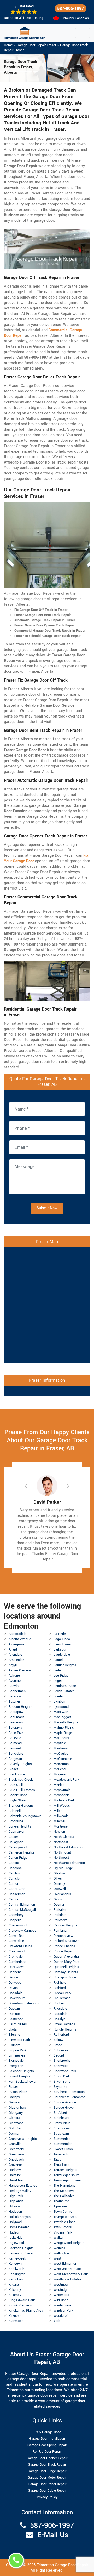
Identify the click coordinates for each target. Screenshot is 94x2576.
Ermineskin (17, 2055)
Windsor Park (63, 2311)
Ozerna (59, 1905)
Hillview (14, 2206)
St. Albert (60, 2113)
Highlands (16, 2201)
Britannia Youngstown (25, 1816)
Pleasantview (63, 1936)
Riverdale (60, 2009)
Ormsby (59, 1884)
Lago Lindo (62, 1639)
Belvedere (16, 1754)
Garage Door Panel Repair (47, 2484)
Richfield (60, 1983)
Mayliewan (61, 1748)
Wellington (61, 2253)
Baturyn (14, 1702)
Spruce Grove (64, 2108)
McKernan (61, 1764)
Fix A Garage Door (47, 2432)
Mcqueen (60, 1774)
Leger (58, 1681)
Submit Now (47, 1208)
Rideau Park (62, 1993)
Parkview (60, 1920)
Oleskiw (59, 1873)
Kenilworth (16, 2269)
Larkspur (60, 1649)
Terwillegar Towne (67, 2180)
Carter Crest (17, 1889)
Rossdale (60, 2014)
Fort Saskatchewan (23, 2082)
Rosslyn (59, 2019)
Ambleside (16, 1660)
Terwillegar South (66, 2175)
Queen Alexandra (66, 1957)
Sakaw (58, 2040)
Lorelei (58, 1696)
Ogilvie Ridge (63, 1868)
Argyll (13, 1665)
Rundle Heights (65, 2029)
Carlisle (14, 1879)
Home (8, 45)
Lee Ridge (61, 1676)
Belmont (15, 1748)
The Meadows (64, 2191)
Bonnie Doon (18, 1795)
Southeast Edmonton (69, 2092)
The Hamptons (64, 2186)
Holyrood (15, 2222)
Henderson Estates (23, 2186)
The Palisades (64, 2196)
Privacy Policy (47, 2497)
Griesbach (16, 2160)
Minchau (60, 1821)
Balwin (14, 1686)
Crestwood (17, 1951)
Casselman (17, 1894)
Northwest (61, 1858)
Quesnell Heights (66, 1967)
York (57, 2321)
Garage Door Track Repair (47, 2465)
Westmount (62, 2285)
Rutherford (61, 2035)
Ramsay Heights (66, 1972)
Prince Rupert (64, 1951)
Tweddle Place (64, 2222)
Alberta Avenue (20, 1639)
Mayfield (60, 1743)
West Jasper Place (68, 2269)
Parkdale (60, 1915)
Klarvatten (16, 2321)
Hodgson (15, 2212)
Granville (15, 2144)
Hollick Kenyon (20, 2217)
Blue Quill (16, 1785)
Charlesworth (18, 1925)
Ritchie (59, 2003)
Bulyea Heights (20, 1826)
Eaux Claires (18, 2024)
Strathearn (61, 2134)
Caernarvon (17, 1832)
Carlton (14, 1884)
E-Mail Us (53, 2535)
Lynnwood (61, 1707)
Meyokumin (62, 1790)
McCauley (61, 1754)
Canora (14, 1863)
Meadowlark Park (66, 1780)
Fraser (13, 2087)
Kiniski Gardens (20, 2305)
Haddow (15, 2170)
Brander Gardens (21, 1806)
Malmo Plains (64, 1728)
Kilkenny (15, 2290)
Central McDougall (22, 1910)
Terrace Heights (65, 2170)
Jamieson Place (21, 2253)
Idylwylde (16, 2238)
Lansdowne (62, 1644)
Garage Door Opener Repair (47, 2458)
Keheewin (16, 2264)
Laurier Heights (65, 1665)
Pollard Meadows (66, 1941)
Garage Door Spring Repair (47, 2445)
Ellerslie (14, 2035)
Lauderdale (62, 1655)
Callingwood (18, 1847)
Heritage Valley (20, 2191)
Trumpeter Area (65, 2217)
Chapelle (15, 1920)
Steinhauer (61, 2118)
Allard (13, 1649)
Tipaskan (60, 2206)
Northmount (62, 1852)
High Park (16, 2196)
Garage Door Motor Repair (47, 2478)
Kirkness (15, 2316)
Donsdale (16, 1993)
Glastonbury (17, 2108)
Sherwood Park (65, 2071)
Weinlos (59, 2248)
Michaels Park (64, 1800)
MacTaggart (62, 1717)
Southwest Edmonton (69, 2097)
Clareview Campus (22, 1931)
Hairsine (15, 2175)
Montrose (61, 1826)
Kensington (17, 2274)
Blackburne (17, 1774)
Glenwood (16, 2123)
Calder (13, 1837)
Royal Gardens (64, 2024)
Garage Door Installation (47, 2439)
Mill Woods (62, 1806)
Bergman (15, 1759)
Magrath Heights (66, 1722)
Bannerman (17, 1691)
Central (14, 1899)
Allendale (15, 1655)
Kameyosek (17, 2258)
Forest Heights (20, 2076)
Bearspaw (16, 1712)
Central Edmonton (22, 1905)
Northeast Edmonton (69, 1847)
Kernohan (16, 2279)
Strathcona (62, 2128)
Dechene (15, 1972)
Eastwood (16, 2019)
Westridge (61, 2290)
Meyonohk (61, 1795)
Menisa (59, 1785)
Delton (13, 1977)
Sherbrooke (62, 2061)
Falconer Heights (21, 2071)
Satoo (58, 2045)
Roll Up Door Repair (47, 2452)
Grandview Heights (23, 2139)
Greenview (16, 2154)
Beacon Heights (20, 1707)
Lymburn (60, 1702)
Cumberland (17, 1962)
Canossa (15, 1868)
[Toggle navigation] (83, 33)
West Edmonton (65, 2264)
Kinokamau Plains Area (26, 2311)
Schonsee (61, 2050)
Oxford (58, 1899)
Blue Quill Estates (22, 1790)
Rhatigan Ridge (65, 1977)
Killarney (15, 2295)
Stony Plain (62, 2123)
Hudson (14, 2232)
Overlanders (62, 1894)
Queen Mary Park (66, 1962)
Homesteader (19, 2227)
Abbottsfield (17, 1634)
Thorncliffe (61, 2201)
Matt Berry (61, 1738)
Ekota (13, 2029)
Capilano (15, 1873)
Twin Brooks (63, 2227)
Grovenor (15, 2165)
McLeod (60, 1769)
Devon (13, 1988)
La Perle (60, 1634)
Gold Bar (15, 2128)
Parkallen (60, 1910)
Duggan (14, 2009)
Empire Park (17, 2050)
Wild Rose (61, 2300)
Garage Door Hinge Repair (47, 2471)
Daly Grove (17, 1967)
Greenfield (16, 2149)
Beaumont (16, 1722)
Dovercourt (17, 1998)
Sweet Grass (63, 2149)
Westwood (61, 2295)
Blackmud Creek (21, 1780)
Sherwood (61, 2066)
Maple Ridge (63, 1733)
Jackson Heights (21, 2248)
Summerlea (62, 2139)
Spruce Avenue (65, 2102)
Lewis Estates (64, 1691)
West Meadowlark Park (71, 2274)
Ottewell (60, 1889)
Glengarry (16, 2113)
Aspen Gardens (20, 1670)
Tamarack (61, 2154)
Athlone (14, 1676)
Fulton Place (18, 2092)
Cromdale (16, 1957)
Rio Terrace (62, 1998)
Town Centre (63, 2212)
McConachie (63, 1759)
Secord (59, 2055)
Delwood (15, 1983)
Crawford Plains (20, 1946)
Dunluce (15, 2014)
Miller (58, 1811)
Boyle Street (18, 1800)
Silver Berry (62, 2082)
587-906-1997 (70, 8)
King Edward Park (22, 2300)
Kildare (14, 2285)
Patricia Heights (65, 1925)
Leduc (58, 1670)
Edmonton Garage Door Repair (62, 2565)
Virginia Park (63, 2232)
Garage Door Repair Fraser (36, 45)
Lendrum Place (65, 1686)
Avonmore (16, 1681)
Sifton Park (62, 2076)
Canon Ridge (18, 1858)
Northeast (61, 1842)
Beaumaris (17, 1717)
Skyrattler (60, 2087)
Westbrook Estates (67, 2279)
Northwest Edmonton (69, 1863)
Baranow (15, 1696)
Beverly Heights (20, 1764)
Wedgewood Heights (69, 2243)
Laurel (58, 1660)
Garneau (15, 2102)
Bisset (13, 1769)
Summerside (63, 2144)
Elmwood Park (19, 2040)
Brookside (16, 1821)
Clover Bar (16, 1936)
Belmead (15, 1743)
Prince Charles (64, 1946)
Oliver (58, 1879)
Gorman (14, 2134)
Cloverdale (16, 1941)
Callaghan (16, 1842)
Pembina (60, 1931)
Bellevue (15, 1738)
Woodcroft (61, 2316)
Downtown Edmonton (24, 2003)
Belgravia (15, 1728)
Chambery (16, 1915)
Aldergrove (16, 1644)
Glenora (14, 2118)
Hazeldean (16, 2180)
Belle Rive (16, 1733)
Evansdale (16, 2061)
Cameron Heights (22, 1852)
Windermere (62, 2305)
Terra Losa (61, 2165)
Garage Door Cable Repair (47, 2491)
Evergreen (16, 2066)
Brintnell (15, 1811)
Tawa (57, 2160)
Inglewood (16, 2243)
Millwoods (61, 1816)
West (57, 2258)
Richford (60, 1988)
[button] (31, 1486)
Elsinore (14, 2045)
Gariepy (14, 2097)
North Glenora (64, 1837)
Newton (59, 1832)
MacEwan (61, 1712)
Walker (58, 2238)
